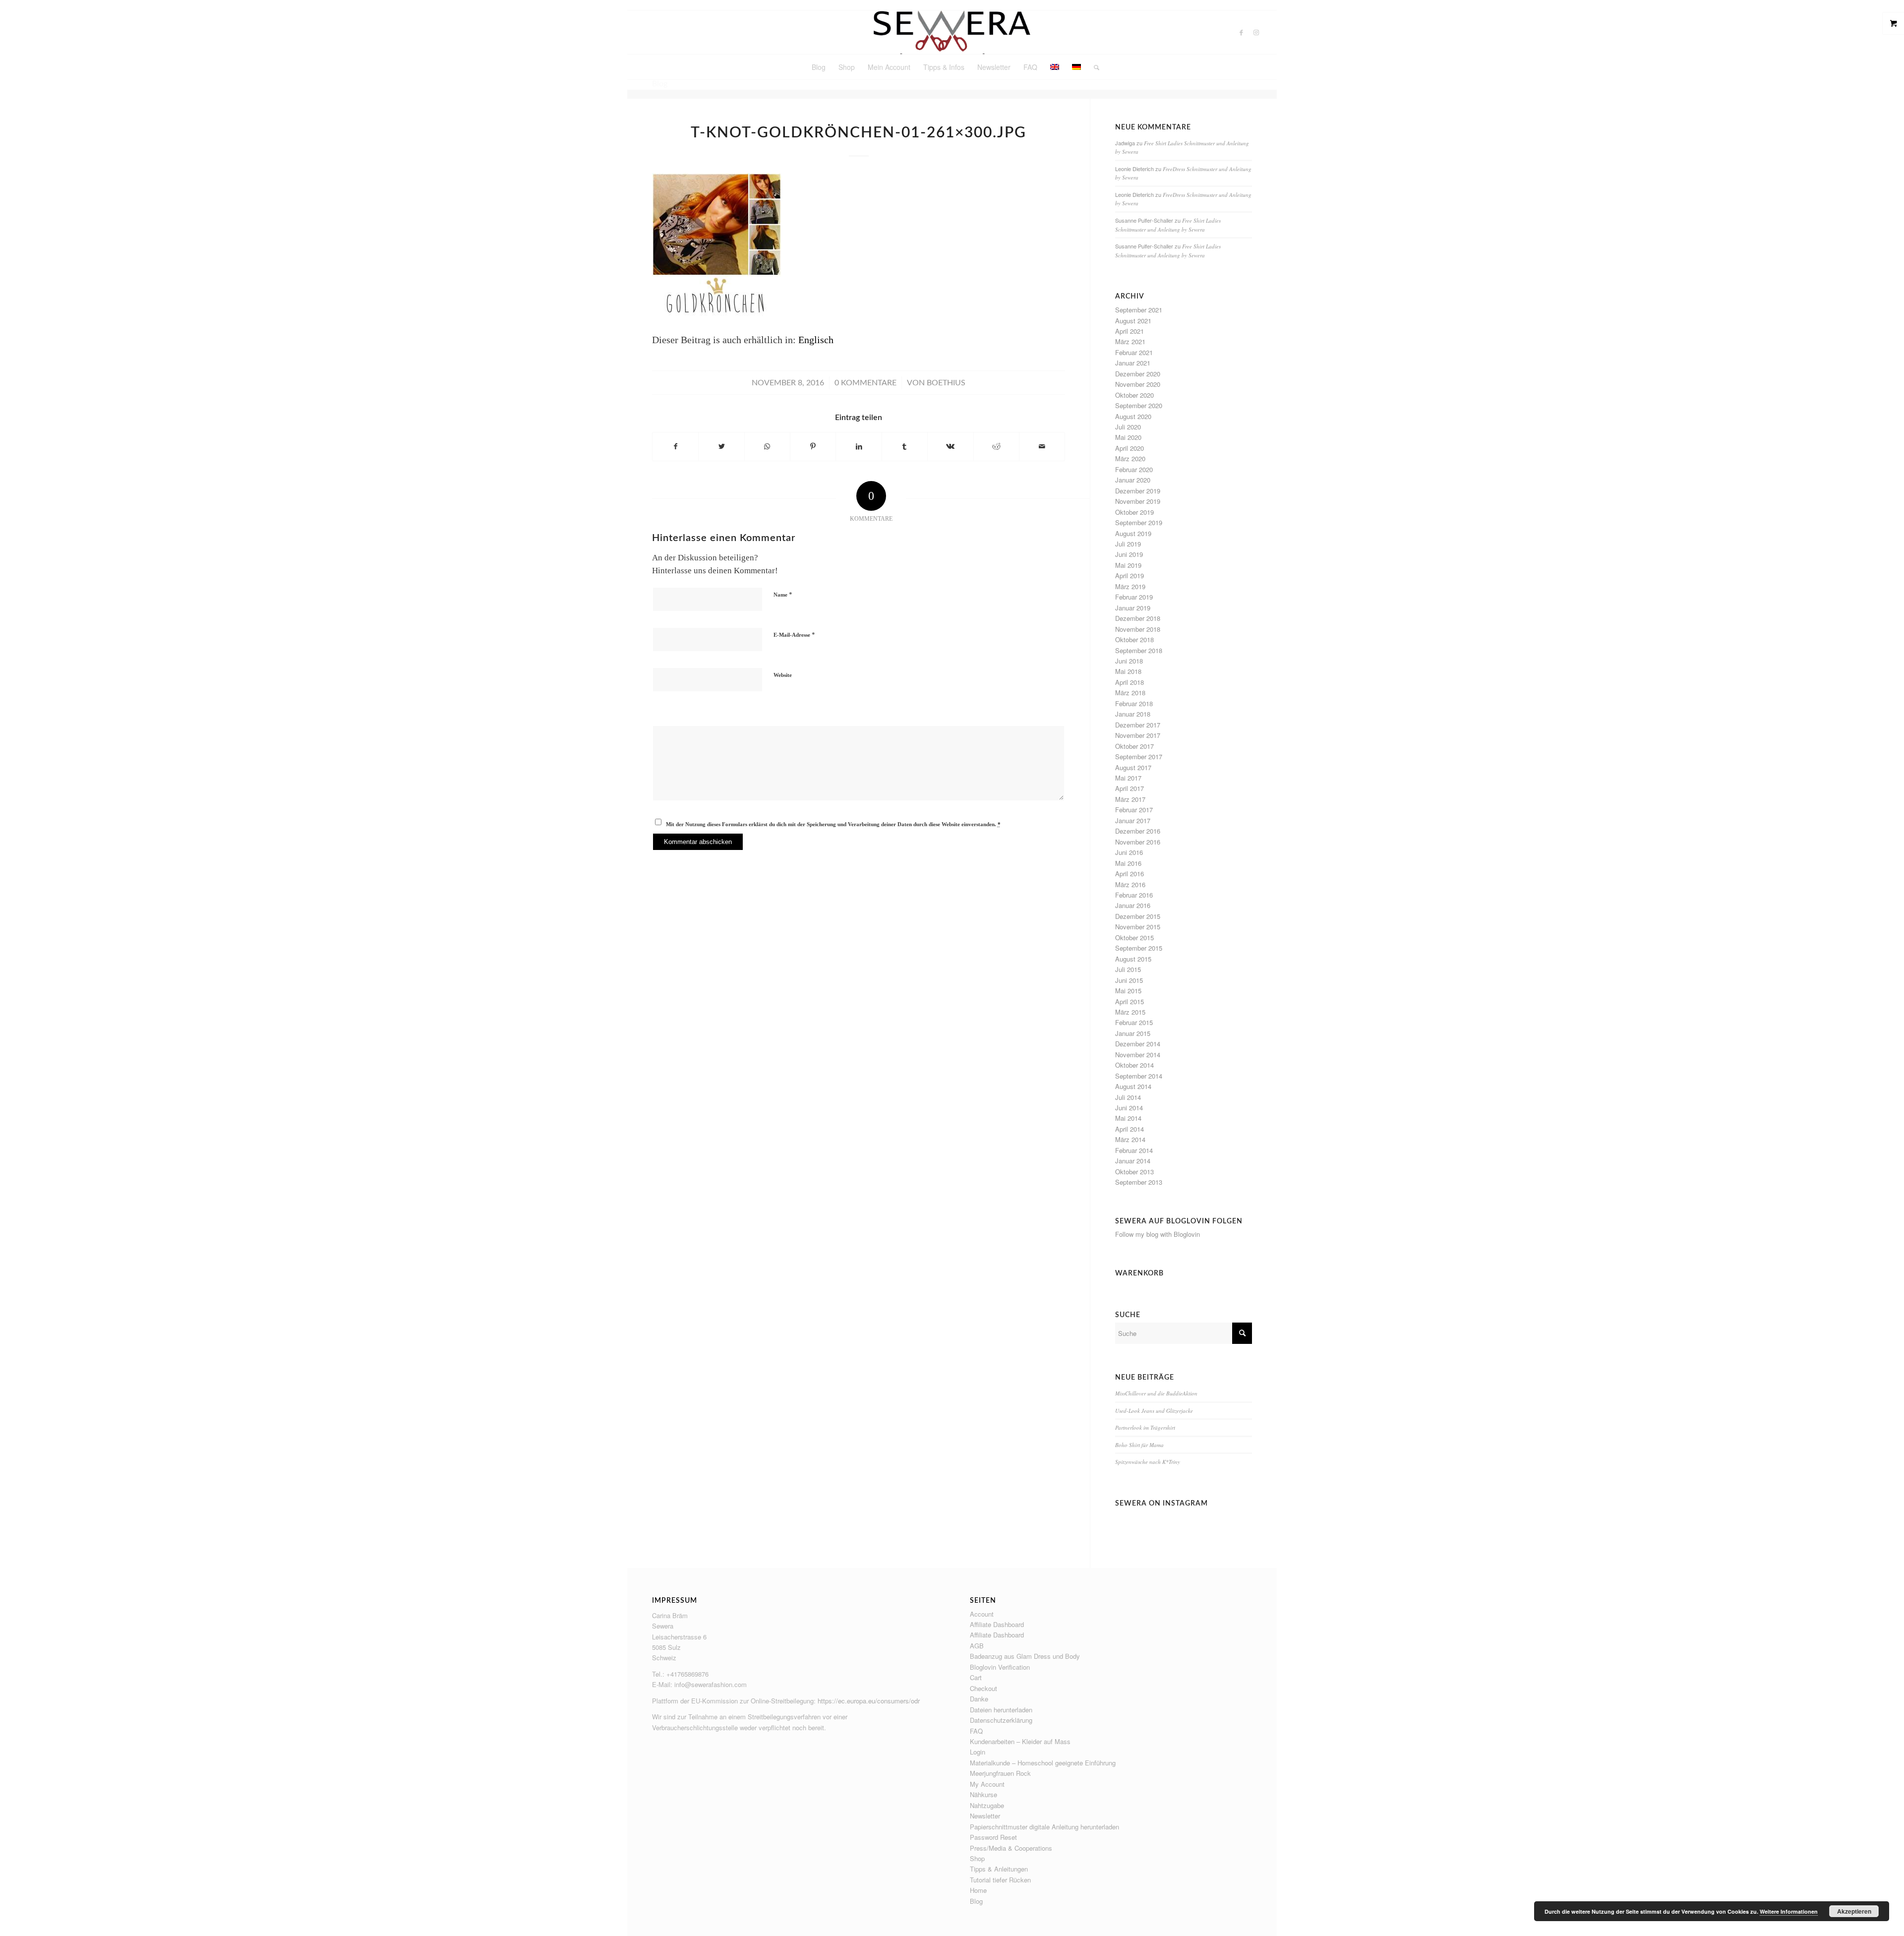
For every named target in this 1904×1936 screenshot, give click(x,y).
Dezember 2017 (1138, 725)
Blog (976, 1901)
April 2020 (1130, 448)
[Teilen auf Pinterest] (813, 447)
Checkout (983, 1688)
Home (978, 1890)
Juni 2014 (1129, 1108)
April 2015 (1130, 1001)
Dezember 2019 (1138, 491)
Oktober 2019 (1134, 512)
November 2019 (1138, 501)
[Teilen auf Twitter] (721, 447)
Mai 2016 (1128, 863)
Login (978, 1752)
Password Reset (993, 1837)
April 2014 (1130, 1129)
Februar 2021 (1134, 352)
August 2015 (1133, 959)
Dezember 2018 (1138, 618)
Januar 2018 (1133, 714)
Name (783, 594)
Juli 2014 (1128, 1097)
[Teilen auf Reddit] (996, 447)
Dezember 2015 (1138, 916)
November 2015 (1138, 927)
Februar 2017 (1134, 810)
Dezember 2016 (1138, 831)
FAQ (976, 1731)
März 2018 (1130, 693)
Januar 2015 (1133, 1033)
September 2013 (1139, 1182)
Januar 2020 (1133, 480)
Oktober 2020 (1134, 395)
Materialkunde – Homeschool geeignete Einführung (1043, 1763)
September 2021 (1139, 310)
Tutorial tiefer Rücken (1000, 1880)
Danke (979, 1699)
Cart (976, 1677)
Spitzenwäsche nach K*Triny (1148, 1462)
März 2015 (1130, 1012)
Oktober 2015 (1134, 938)
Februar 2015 (1134, 1022)
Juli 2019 (1128, 544)
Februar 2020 (1134, 469)
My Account (987, 1784)
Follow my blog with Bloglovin (1158, 1234)
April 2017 (1130, 788)
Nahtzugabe (987, 1805)
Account (982, 1614)
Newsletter (985, 1816)
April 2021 (1130, 331)
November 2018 (1138, 629)
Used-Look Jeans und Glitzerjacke (1154, 1411)
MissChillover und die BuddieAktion (1156, 1393)
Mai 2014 (1128, 1118)
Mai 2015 (1128, 991)
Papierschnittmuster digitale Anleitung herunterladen (1044, 1827)
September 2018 (1139, 650)
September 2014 (1139, 1076)
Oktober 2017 (1134, 746)
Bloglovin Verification (1000, 1667)
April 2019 (1130, 575)
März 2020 (1130, 458)
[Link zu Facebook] (1242, 32)
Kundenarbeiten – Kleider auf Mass (1020, 1741)
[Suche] (1093, 67)
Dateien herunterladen (1001, 1710)
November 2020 (1138, 384)
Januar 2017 (1133, 820)
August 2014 (1133, 1086)
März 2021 (1130, 341)
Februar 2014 (1134, 1150)
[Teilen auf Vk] (950, 447)
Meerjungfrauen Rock (1000, 1773)
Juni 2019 (1129, 554)
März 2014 (1130, 1139)
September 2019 (1139, 522)
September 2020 (1139, 405)
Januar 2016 (1133, 905)
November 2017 (1138, 735)
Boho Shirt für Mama (1139, 1445)
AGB (977, 1646)
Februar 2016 (1134, 895)
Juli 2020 (1128, 427)
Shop (977, 1858)
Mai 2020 (1128, 437)
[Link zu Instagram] (1256, 32)
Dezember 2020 (1138, 374)
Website (783, 675)
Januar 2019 (1133, 608)
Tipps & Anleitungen (999, 1869)
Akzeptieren (1854, 1911)
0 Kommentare (865, 383)
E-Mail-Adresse (794, 635)
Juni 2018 (1129, 661)
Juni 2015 (1129, 980)
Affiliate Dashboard (997, 1624)
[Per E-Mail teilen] (1042, 447)
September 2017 (1139, 756)
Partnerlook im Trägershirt (1145, 1427)
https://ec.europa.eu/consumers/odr (869, 1701)
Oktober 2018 (1134, 639)
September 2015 (1139, 948)
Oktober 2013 (1134, 1172)
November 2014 (1138, 1055)
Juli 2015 (1128, 969)
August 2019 (1133, 533)
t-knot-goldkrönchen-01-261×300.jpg (859, 133)
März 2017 (1130, 799)
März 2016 (1130, 884)
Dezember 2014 (1138, 1044)
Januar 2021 (1133, 363)
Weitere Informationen (1789, 1911)
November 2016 (1138, 842)
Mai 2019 (1128, 565)
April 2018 (1130, 682)
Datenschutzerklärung (1001, 1720)
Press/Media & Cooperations (1011, 1848)
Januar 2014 (1133, 1161)
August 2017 (1133, 767)
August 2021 (1133, 321)
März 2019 (1130, 586)
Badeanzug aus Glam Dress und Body (1025, 1656)
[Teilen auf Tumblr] (905, 447)
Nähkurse (983, 1794)
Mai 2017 (1128, 778)
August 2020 (1133, 416)
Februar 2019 (1134, 597)
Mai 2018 (1128, 671)
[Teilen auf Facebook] (675, 447)
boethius (946, 383)
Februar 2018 (1134, 703)
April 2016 (1130, 874)
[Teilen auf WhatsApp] (767, 447)
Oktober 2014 (1134, 1065)
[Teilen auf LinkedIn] (859, 447)
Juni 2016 (1129, 852)
